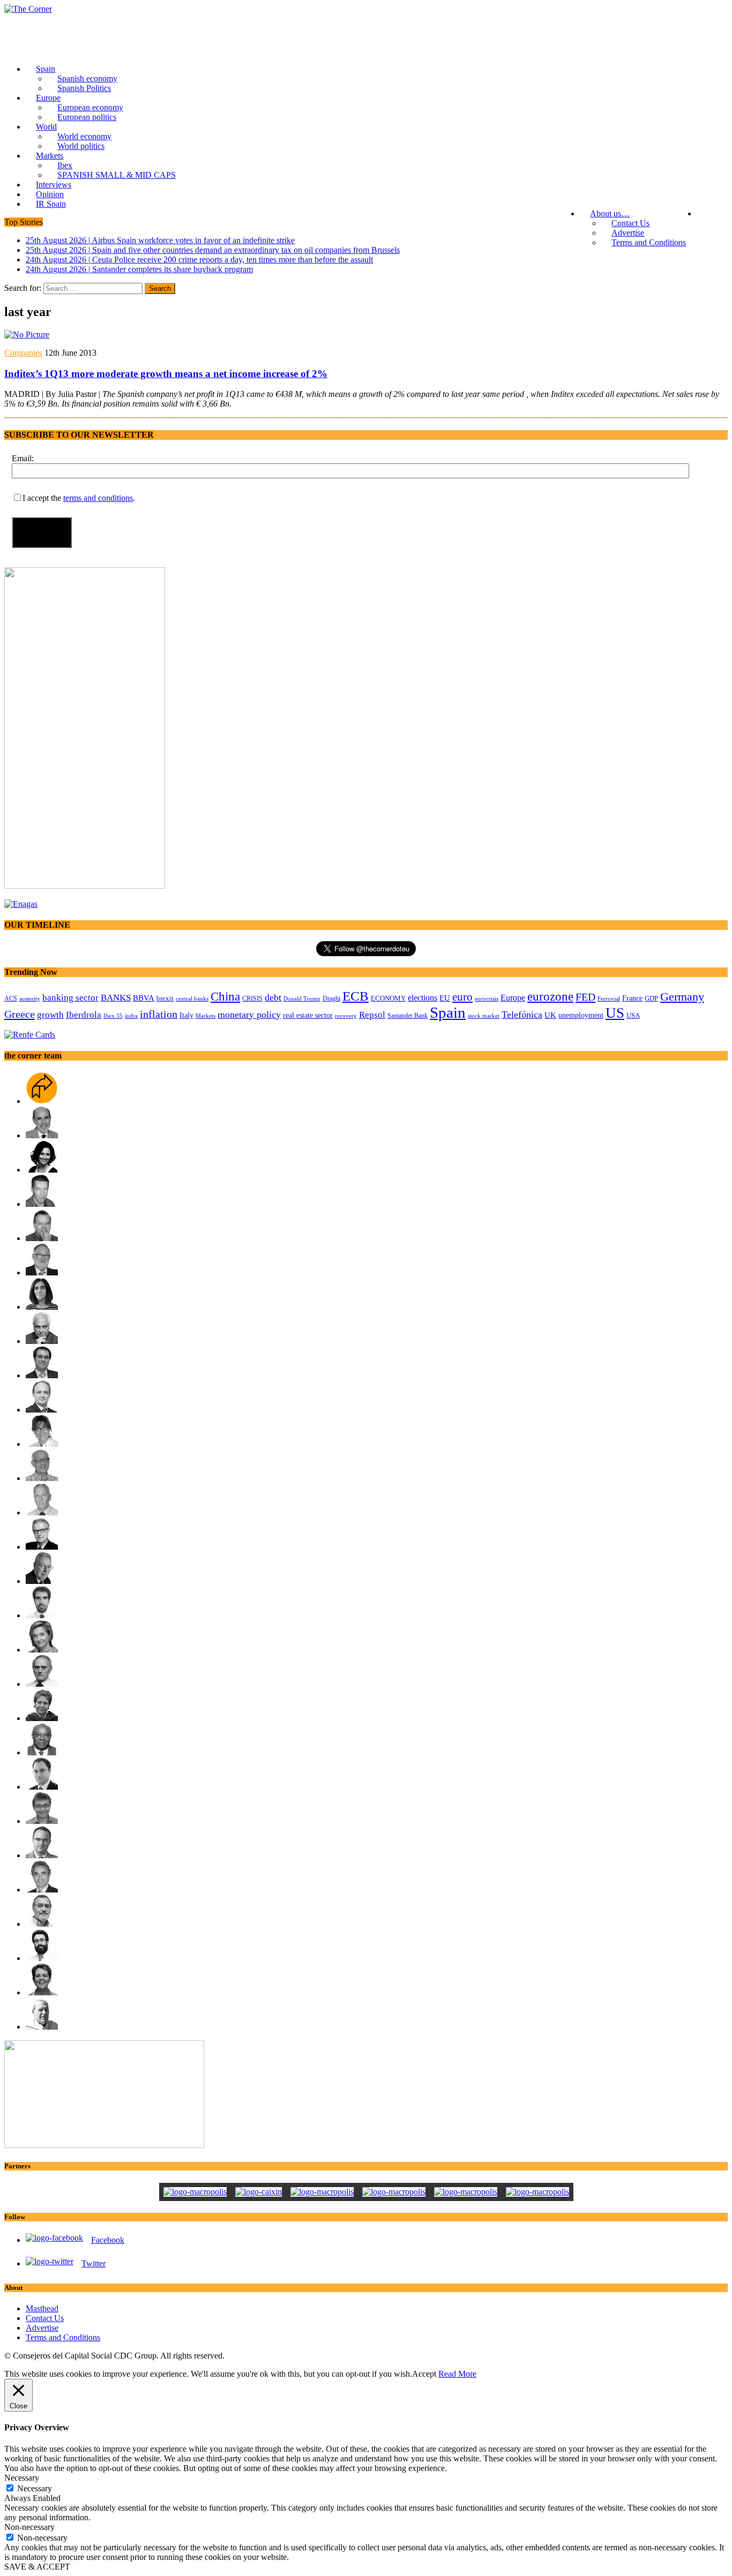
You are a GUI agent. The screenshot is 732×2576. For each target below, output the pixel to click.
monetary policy (249, 1015)
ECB (356, 996)
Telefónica (522, 1015)
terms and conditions (98, 498)
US (615, 1013)
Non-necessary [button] (29, 2527)
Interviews (54, 185)
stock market (484, 1016)
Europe (48, 98)
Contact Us (630, 223)
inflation (159, 1014)
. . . (712, 213)
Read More (457, 2374)
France (632, 998)
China (225, 996)
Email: (23, 458)
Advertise (628, 233)
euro (462, 997)
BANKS (116, 998)
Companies (23, 353)
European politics (87, 117)
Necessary (35, 2488)
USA (633, 1016)
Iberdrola (84, 1015)
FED (585, 997)
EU (445, 998)
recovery (346, 1016)
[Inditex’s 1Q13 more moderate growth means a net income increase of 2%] (27, 335)
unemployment (581, 1015)
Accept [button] (424, 2374)
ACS (11, 998)
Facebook (108, 2240)
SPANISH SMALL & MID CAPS (117, 175)
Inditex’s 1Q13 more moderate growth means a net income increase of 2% (166, 374)
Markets (50, 156)
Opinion (50, 194)
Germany (682, 997)
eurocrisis (487, 998)
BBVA (144, 998)
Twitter (94, 2263)
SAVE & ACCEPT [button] (37, 2567)
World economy (84, 136)
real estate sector (308, 1015)
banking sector (70, 998)
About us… (610, 213)
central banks (192, 999)
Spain (46, 69)
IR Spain (51, 204)
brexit (165, 998)
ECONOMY (388, 998)
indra (131, 1016)
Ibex (65, 165)
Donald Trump (302, 998)
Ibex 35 (113, 1016)
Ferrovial (609, 998)
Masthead (42, 2308)
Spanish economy (87, 78)
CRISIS (252, 998)
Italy (186, 1015)
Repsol (372, 1015)
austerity (30, 998)
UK (550, 1015)
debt (273, 997)
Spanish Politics (84, 88)
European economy (90, 107)
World (46, 127)
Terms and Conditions (649, 242)
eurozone (550, 996)
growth (50, 1015)
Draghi (331, 998)
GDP (651, 998)
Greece (20, 1014)
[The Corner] (366, 9)
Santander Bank (408, 1016)
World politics (81, 146)
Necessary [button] (22, 2478)
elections (423, 998)
